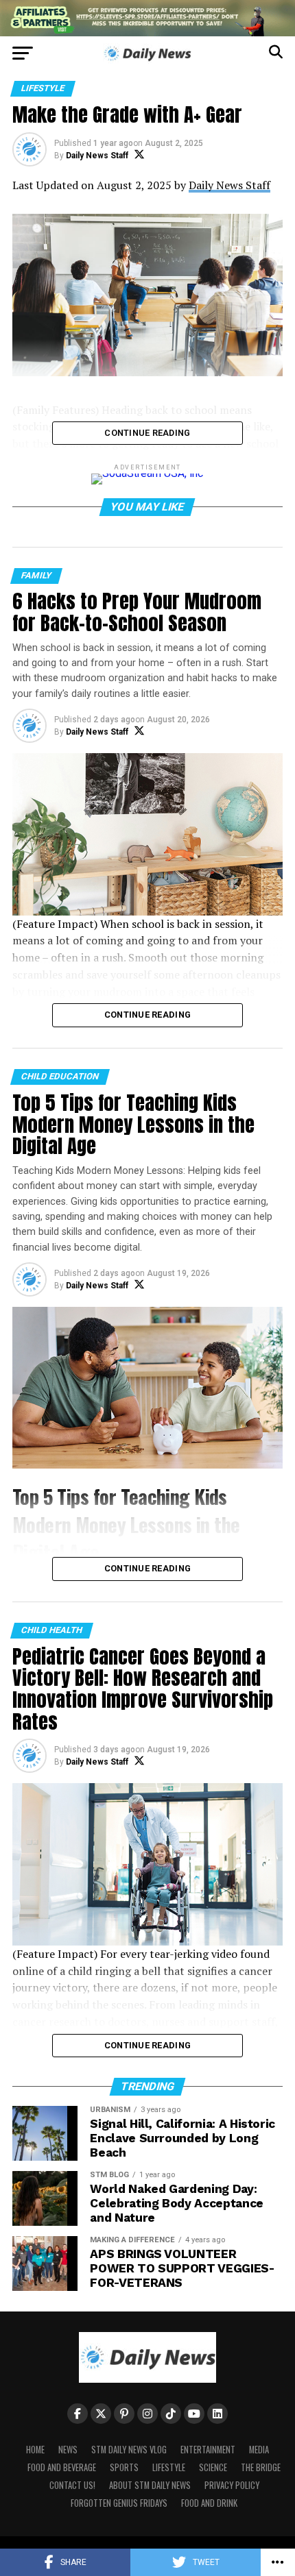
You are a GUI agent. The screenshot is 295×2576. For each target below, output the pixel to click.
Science (213, 2467)
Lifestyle (169, 2467)
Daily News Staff (97, 156)
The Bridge (261, 2467)
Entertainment (208, 2450)
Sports (124, 2467)
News (68, 2450)
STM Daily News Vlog (129, 2450)
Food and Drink (209, 2503)
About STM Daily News (150, 2485)
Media (259, 2450)
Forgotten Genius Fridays (119, 2503)
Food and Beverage (62, 2467)
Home (35, 2450)
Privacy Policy (232, 2485)
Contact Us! (72, 2485)
